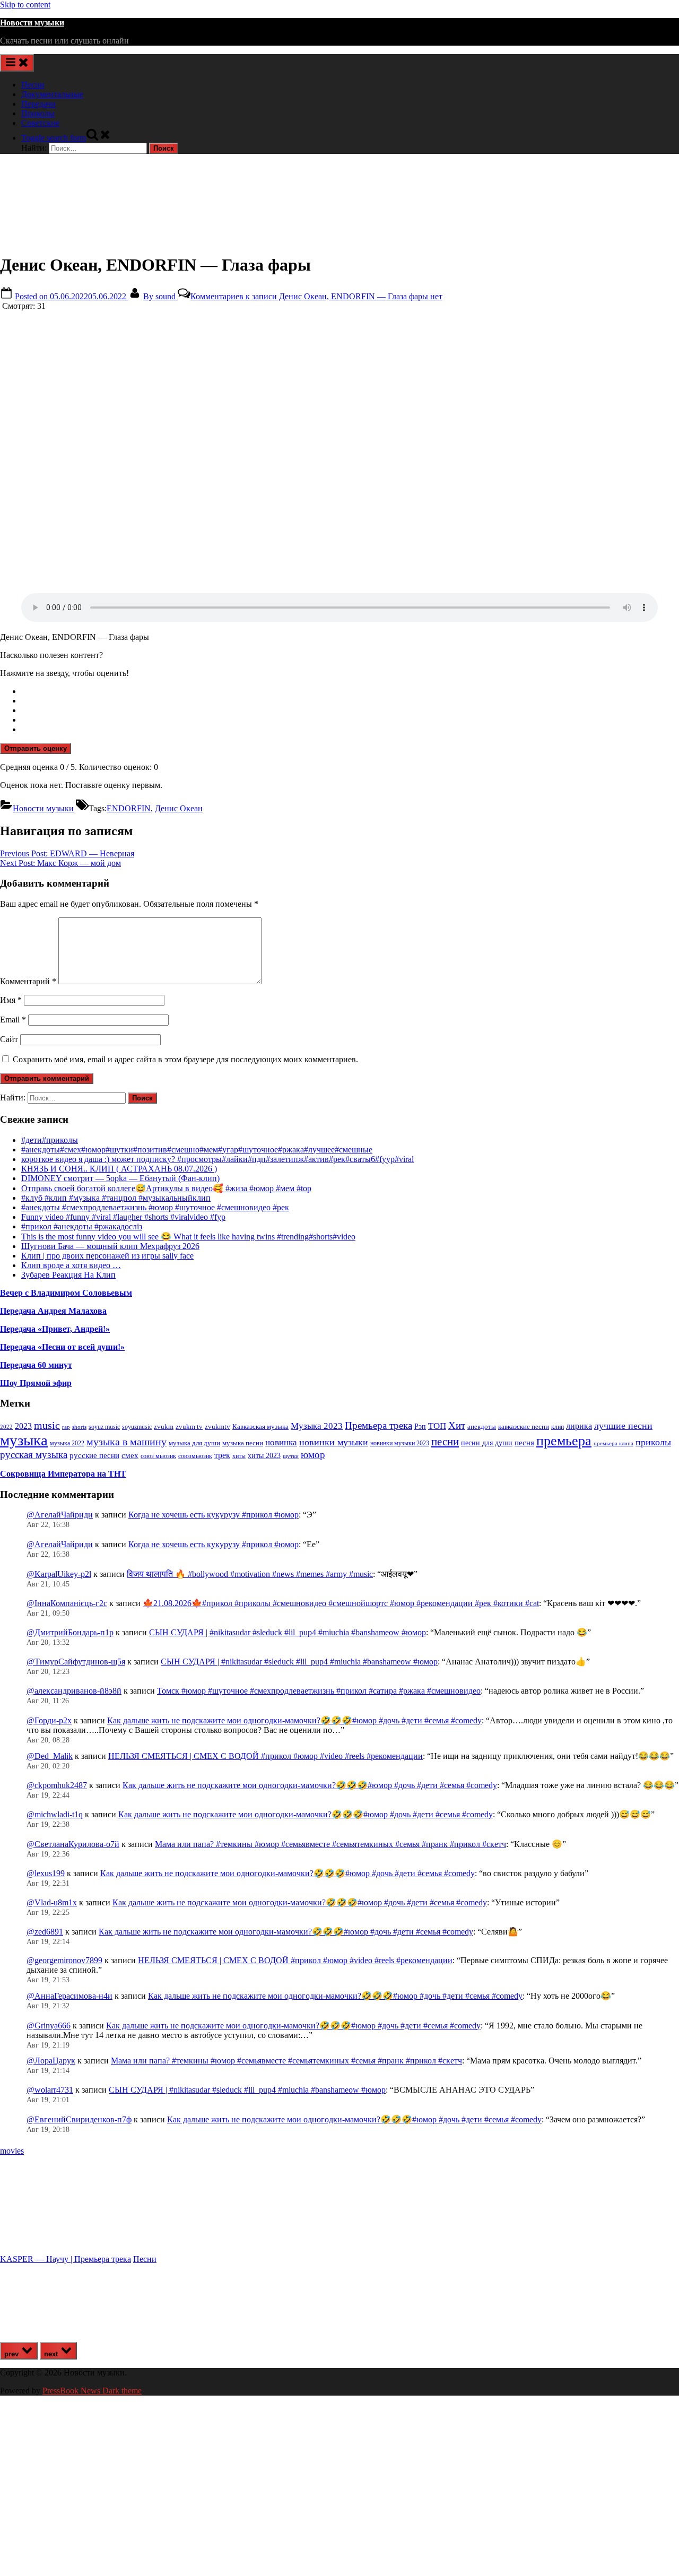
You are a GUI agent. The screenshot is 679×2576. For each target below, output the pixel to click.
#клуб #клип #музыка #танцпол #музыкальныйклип (116, 1198)
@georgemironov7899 (64, 1960)
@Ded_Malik (50, 1756)
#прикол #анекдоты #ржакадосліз (82, 1226)
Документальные (52, 94)
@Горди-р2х (49, 1720)
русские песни (94, 1455)
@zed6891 (45, 1932)
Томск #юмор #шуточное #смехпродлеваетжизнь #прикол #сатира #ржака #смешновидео (319, 1691)
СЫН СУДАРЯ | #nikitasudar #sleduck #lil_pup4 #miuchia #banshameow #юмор (288, 1632)
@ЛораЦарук (51, 2061)
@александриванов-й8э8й (74, 1691)
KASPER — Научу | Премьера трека (66, 2259)
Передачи (38, 104)
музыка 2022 (67, 1443)
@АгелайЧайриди (60, 1515)
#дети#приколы (50, 1140)
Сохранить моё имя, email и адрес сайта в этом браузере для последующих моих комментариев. (185, 1059)
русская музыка (34, 1455)
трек (222, 1455)
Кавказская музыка (260, 1426)
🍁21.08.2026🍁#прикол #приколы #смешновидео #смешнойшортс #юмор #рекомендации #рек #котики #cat (341, 1603)
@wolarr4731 (50, 2090)
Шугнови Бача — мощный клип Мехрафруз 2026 (110, 1246)
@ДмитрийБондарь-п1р (70, 1632)
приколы (653, 1442)
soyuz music (104, 1427)
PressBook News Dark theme (92, 2391)
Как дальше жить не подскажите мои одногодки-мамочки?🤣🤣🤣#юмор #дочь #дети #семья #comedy (294, 1720)
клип (558, 1427)
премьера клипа (613, 1443)
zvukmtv (217, 1426)
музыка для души (194, 1443)
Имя (11, 1000)
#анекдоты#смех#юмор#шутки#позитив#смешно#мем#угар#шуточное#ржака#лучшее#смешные (197, 1150)
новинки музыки (334, 1442)
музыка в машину (127, 1442)
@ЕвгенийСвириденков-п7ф (79, 2119)
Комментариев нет (316, 296)
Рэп (420, 1426)
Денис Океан (179, 808)
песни (445, 1442)
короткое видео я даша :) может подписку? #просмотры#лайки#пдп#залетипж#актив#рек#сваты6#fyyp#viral (217, 1159)
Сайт (9, 1039)
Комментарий (28, 981)
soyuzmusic (137, 1427)
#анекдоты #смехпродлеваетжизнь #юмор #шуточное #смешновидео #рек (155, 1207)
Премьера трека (378, 1425)
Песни (33, 85)
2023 (23, 1426)
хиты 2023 (264, 1456)
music (47, 1425)
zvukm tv (189, 1426)
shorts (79, 1427)
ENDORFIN (129, 808)
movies (12, 2151)
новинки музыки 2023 (400, 1443)
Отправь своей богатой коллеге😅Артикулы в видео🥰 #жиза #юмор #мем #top (166, 1188)
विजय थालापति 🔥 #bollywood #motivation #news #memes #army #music (250, 1574)
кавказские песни (524, 1426)
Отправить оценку (36, 748)
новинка (281, 1442)
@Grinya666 (49, 2026)
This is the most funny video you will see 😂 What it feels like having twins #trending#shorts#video (188, 1237)
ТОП (437, 1426)
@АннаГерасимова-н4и (69, 1996)
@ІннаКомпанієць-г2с (67, 1603)
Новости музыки (32, 23)
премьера (564, 1441)
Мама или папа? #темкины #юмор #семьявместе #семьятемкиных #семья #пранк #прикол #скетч (330, 1844)
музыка (24, 1440)
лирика (579, 1426)
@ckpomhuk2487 (57, 1785)
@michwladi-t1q (55, 1814)
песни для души (487, 1443)
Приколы (38, 113)
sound (160, 296)
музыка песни (243, 1443)
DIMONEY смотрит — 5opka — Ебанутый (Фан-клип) (120, 1178)
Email (13, 1020)
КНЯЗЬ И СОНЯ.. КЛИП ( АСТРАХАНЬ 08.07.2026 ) (119, 1169)
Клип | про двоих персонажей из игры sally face (107, 1256)
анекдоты (482, 1426)
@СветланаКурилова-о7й (73, 1844)
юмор (313, 1455)
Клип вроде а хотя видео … (71, 1265)
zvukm (164, 1426)
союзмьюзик (195, 1456)
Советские (40, 123)
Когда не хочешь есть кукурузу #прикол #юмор (214, 1515)
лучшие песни (623, 1426)
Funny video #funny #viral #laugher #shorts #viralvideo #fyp (123, 1217)
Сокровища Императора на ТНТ (63, 1474)
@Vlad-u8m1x (52, 1902)
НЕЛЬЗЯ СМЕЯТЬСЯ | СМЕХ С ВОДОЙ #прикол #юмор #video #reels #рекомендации (265, 1756)
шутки (291, 1456)
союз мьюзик (158, 1456)
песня (524, 1443)
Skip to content (25, 5)
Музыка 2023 (317, 1426)
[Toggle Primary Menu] (17, 63)
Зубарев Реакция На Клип (68, 1275)
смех (130, 1455)
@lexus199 (46, 1873)
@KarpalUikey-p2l (59, 1574)
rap (66, 1427)
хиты (239, 1456)
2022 (6, 1427)
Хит (457, 1425)
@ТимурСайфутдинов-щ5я (76, 1662)
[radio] (350, 691)
